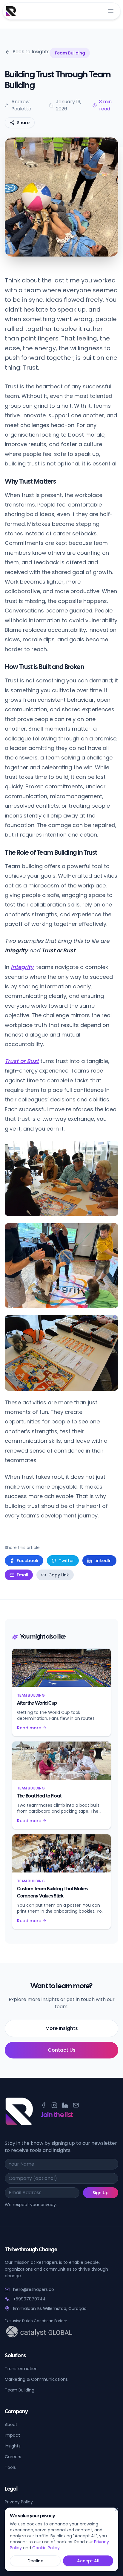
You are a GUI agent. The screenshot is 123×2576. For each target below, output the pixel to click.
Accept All (88, 2561)
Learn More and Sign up (61, 1363)
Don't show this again (39, 1379)
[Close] (116, 2509)
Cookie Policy (46, 2548)
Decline (35, 2561)
